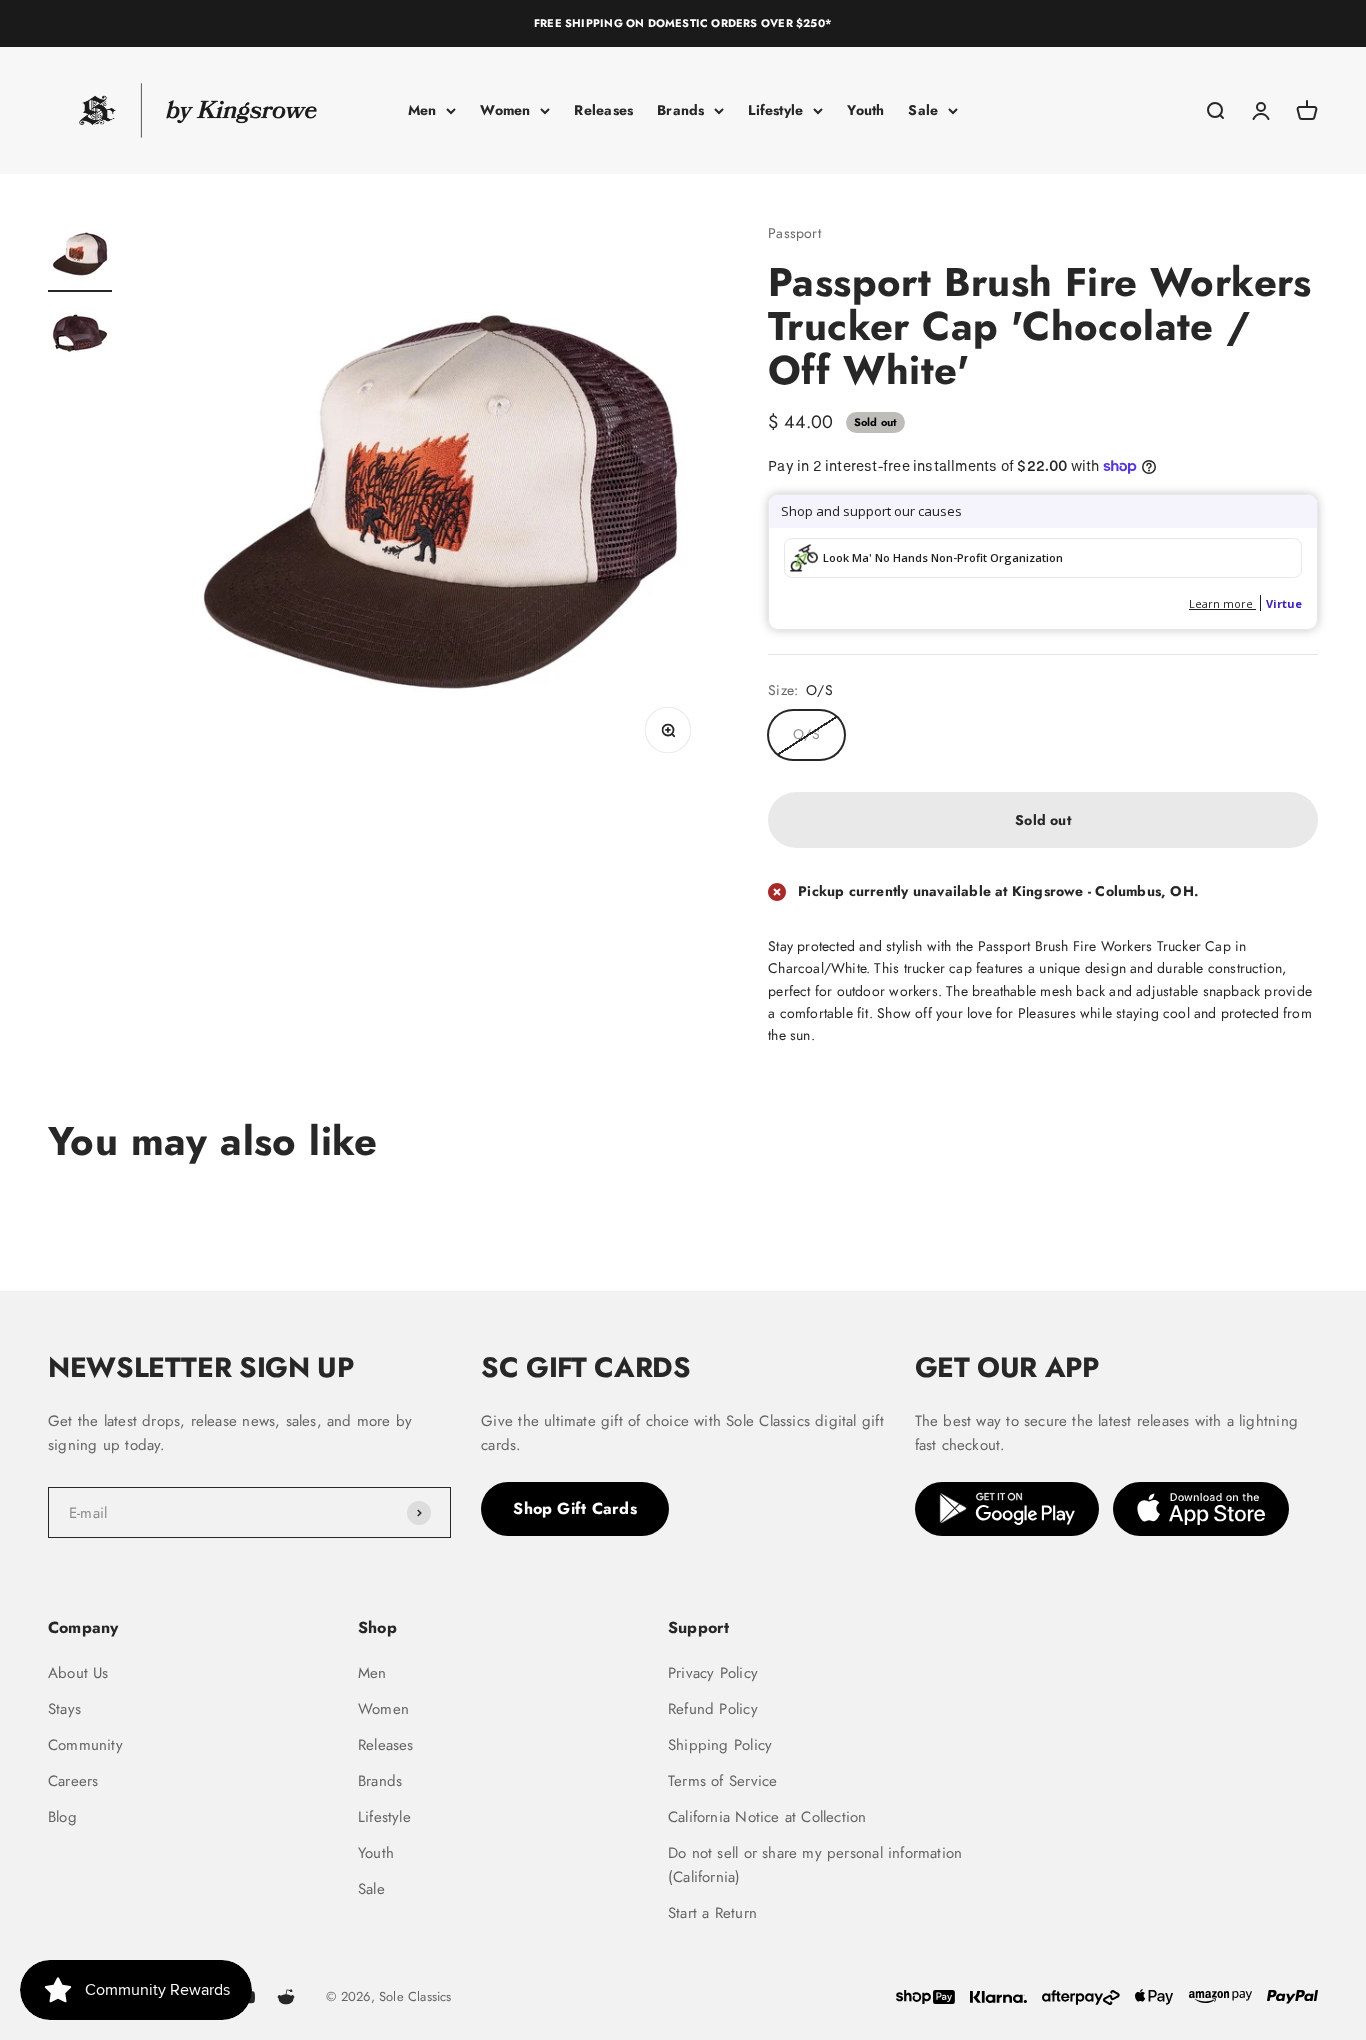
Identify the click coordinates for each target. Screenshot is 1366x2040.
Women (505, 110)
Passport (794, 233)
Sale (923, 110)
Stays (64, 1709)
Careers (73, 1781)
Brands (680, 110)
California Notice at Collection (767, 1817)
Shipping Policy (720, 1745)
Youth (865, 110)
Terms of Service (722, 1781)
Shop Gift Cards (575, 1508)
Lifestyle (775, 110)
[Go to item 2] (80, 337)
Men (422, 110)
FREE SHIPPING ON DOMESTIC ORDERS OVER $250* (683, 23)
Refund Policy (713, 1709)
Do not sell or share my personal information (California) (815, 1865)
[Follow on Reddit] (286, 1997)
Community (85, 1745)
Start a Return (712, 1913)
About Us (78, 1673)
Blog (62, 1817)
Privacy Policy (713, 1673)
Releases (603, 110)
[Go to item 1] (80, 257)
